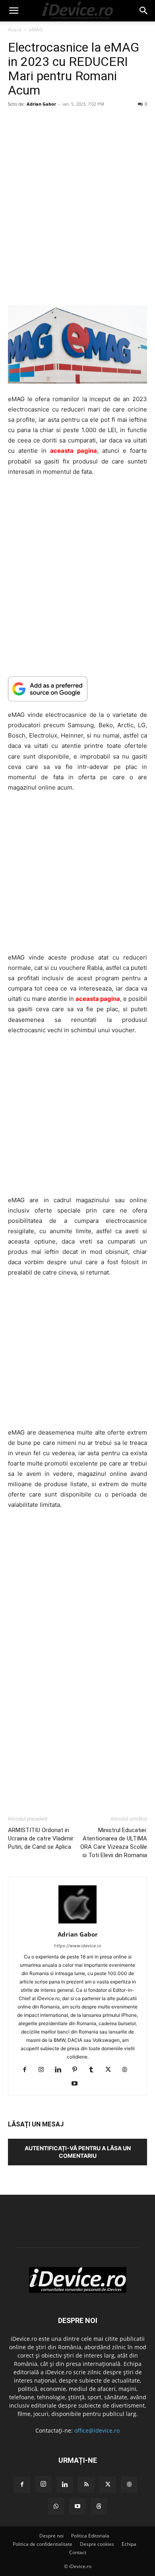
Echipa (129, 2544)
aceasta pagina (73, 451)
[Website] (128, 2070)
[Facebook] (28, 2070)
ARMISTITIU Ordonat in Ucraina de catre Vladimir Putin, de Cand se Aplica (41, 1838)
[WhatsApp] (56, 2506)
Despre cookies (97, 2544)
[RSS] (86, 2485)
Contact (78, 2552)
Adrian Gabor (41, 104)
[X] (111, 2070)
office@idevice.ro (97, 2430)
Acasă (15, 30)
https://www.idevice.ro (78, 1946)
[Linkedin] (61, 2070)
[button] (14, 11)
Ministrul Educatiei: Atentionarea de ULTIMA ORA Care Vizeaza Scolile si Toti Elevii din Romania (114, 1843)
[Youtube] (78, 2084)
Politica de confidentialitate (43, 2544)
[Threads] (99, 2506)
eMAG (36, 30)
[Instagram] (44, 2070)
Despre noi (51, 2536)
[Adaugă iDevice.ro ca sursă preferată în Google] (77, 689)
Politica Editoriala (90, 2536)
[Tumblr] (94, 2070)
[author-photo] (77, 1923)
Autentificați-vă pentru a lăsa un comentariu (78, 2152)
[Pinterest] (78, 2070)
